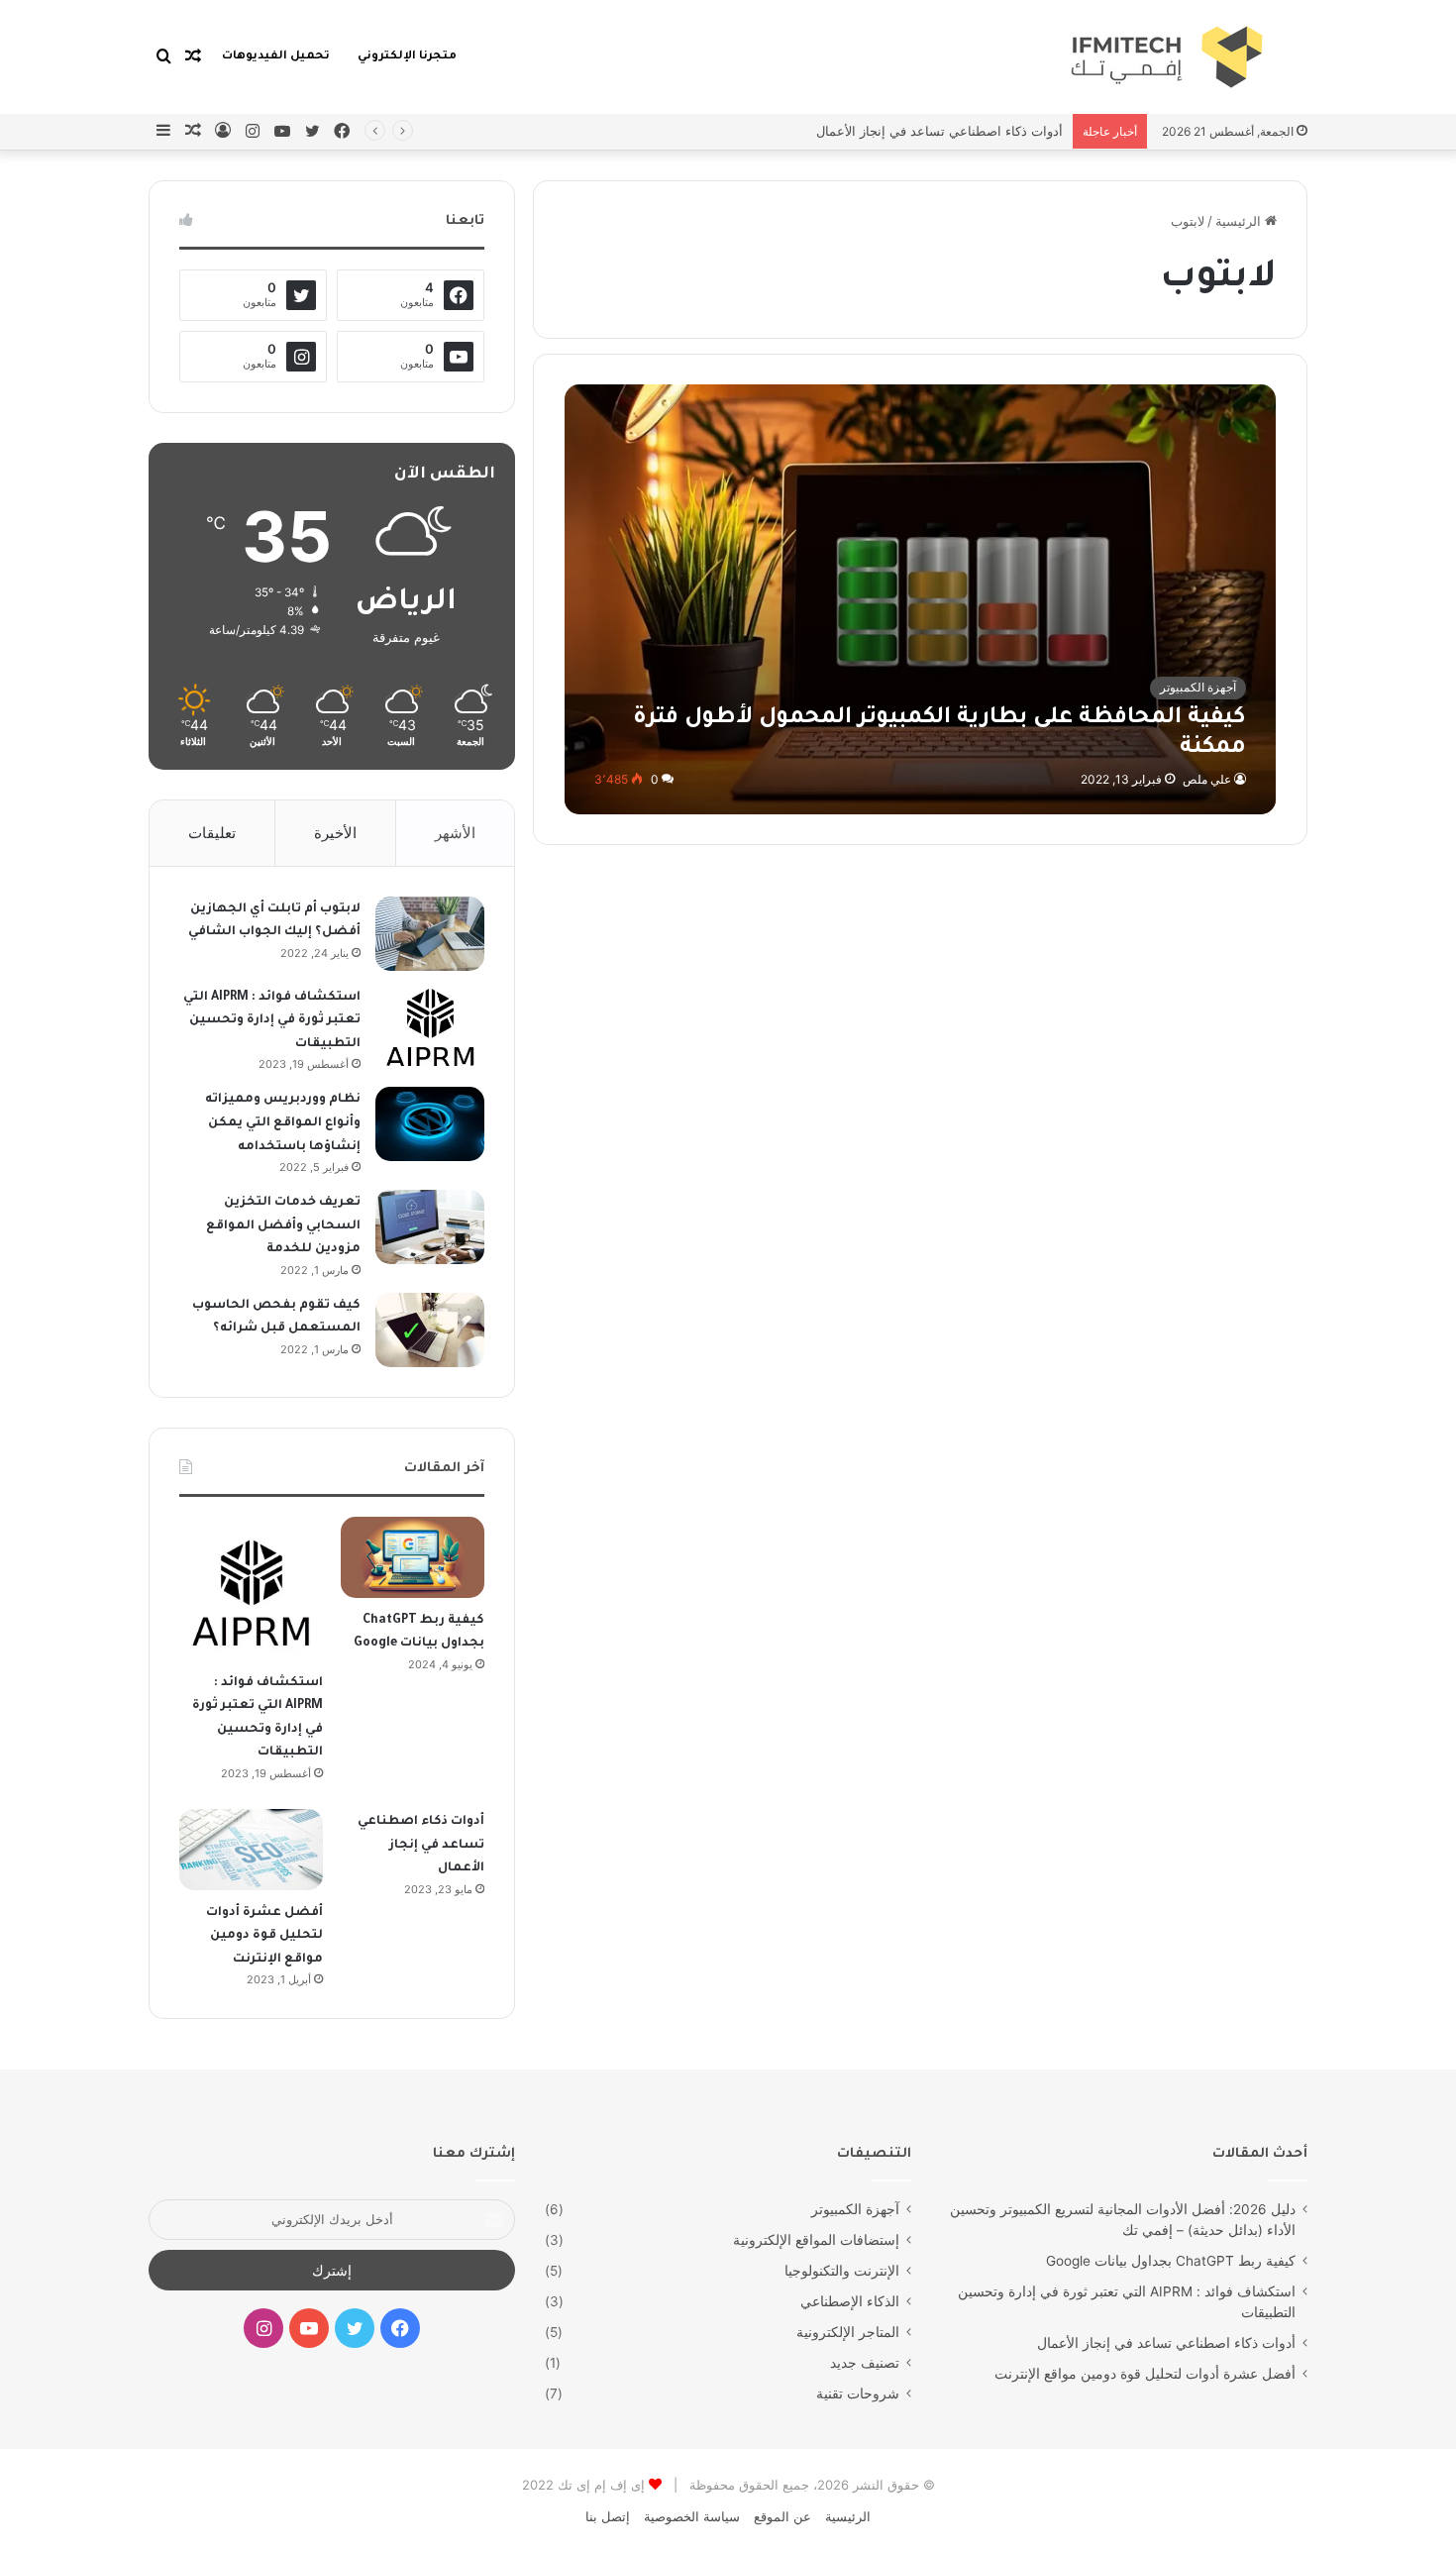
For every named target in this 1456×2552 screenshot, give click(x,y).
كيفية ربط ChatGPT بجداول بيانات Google (1171, 2261)
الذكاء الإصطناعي (850, 2301)
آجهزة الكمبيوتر (855, 2209)
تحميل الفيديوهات (276, 57)
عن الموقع (782, 2516)
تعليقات (212, 833)
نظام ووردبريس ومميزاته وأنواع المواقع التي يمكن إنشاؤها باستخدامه (283, 1123)
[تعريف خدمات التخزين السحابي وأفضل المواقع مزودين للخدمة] (430, 1227)
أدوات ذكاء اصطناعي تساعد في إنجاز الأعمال (939, 131)
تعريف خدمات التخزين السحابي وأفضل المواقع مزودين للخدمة (283, 1226)
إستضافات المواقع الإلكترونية (816, 2240)
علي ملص (1207, 779)
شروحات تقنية (858, 2393)
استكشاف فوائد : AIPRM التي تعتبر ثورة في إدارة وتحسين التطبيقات (272, 1021)
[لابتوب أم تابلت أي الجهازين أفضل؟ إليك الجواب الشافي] (430, 934)
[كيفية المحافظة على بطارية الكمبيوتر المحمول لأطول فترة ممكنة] (921, 599)
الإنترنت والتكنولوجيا (842, 2271)
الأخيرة (335, 833)
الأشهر (455, 833)
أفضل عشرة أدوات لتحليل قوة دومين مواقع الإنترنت (264, 1936)
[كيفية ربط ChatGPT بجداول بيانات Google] (413, 1557)
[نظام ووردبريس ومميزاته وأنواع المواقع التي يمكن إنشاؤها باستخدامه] (430, 1124)
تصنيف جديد (865, 2363)
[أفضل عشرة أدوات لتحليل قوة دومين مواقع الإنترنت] (251, 1850)
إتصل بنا (608, 2516)
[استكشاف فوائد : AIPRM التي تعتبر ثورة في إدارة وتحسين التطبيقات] (430, 1026)
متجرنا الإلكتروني (407, 57)
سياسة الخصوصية (692, 2516)
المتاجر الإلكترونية (848, 2332)
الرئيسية (1240, 221)
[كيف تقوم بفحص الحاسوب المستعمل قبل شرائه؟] (430, 1330)
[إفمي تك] (1056, 57)
